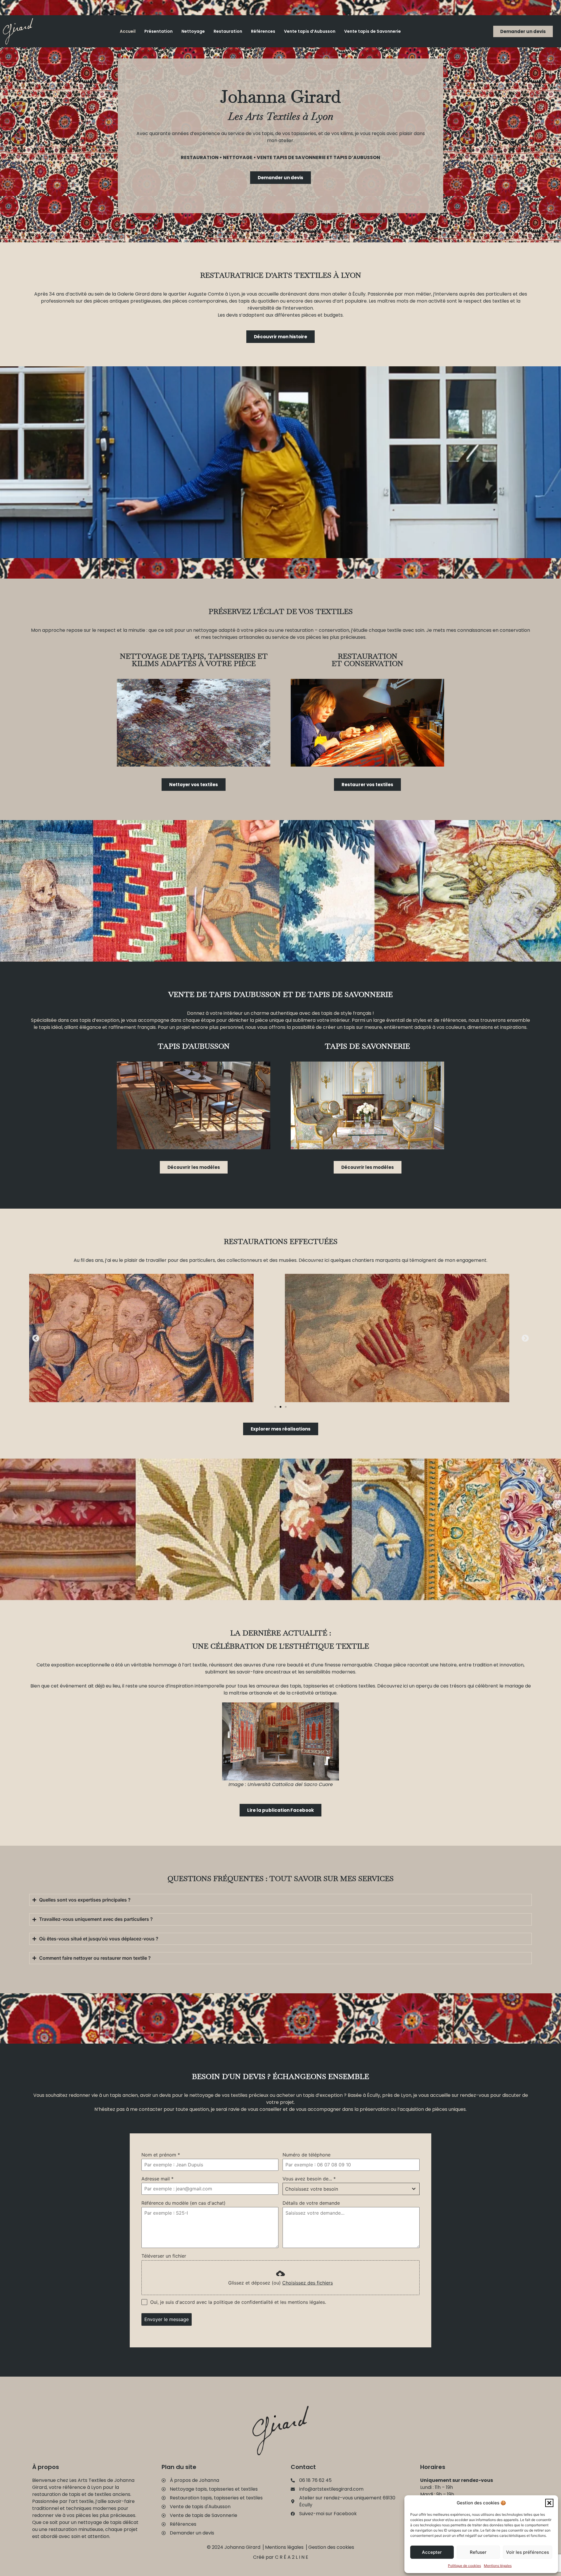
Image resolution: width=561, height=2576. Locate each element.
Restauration (228, 31)
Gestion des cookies (331, 2547)
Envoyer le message (167, 2319)
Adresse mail (157, 2179)
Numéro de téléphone (307, 2155)
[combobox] (351, 2189)
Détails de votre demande (311, 2203)
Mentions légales (498, 2566)
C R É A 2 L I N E (292, 2557)
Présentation (159, 31)
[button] (549, 2503)
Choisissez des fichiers (308, 2283)
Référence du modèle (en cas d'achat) (183, 2203)
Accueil (128, 31)
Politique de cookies (464, 2566)
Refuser (478, 2552)
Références (263, 31)
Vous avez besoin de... (309, 2179)
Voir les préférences (528, 2552)
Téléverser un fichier (164, 2256)
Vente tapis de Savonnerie (373, 31)
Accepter (432, 2552)
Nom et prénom (161, 2155)
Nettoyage (193, 31)
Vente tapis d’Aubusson (310, 31)
